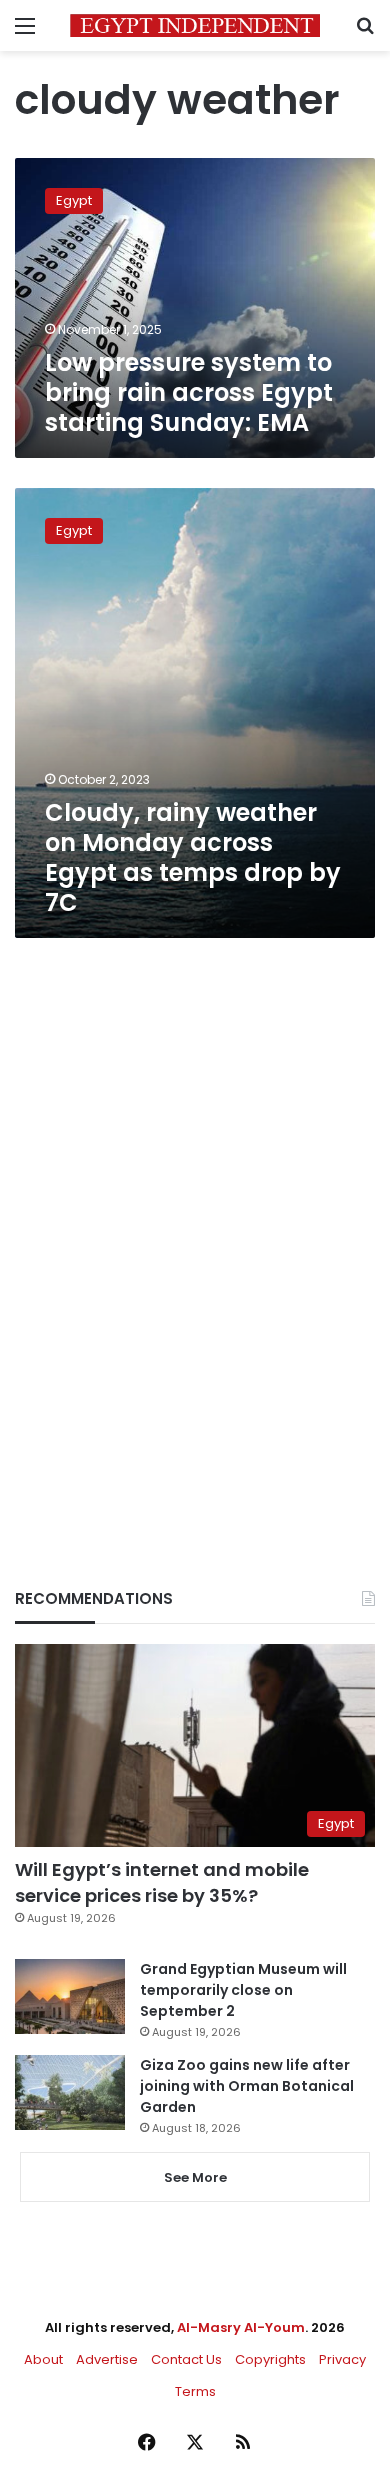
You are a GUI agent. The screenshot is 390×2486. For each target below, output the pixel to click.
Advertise (107, 2359)
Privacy (342, 2359)
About (43, 2359)
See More (195, 2177)
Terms (195, 2391)
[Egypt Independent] (195, 25)
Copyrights (270, 2359)
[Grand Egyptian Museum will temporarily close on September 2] (70, 1996)
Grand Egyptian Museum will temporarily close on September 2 (243, 1990)
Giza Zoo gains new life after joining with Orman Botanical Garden (247, 2086)
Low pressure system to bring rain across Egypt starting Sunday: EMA (189, 392)
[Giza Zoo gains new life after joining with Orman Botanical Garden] (70, 2092)
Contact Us (186, 2359)
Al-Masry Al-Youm (241, 2327)
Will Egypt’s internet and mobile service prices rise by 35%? (162, 1882)
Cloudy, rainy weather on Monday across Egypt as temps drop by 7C (193, 857)
